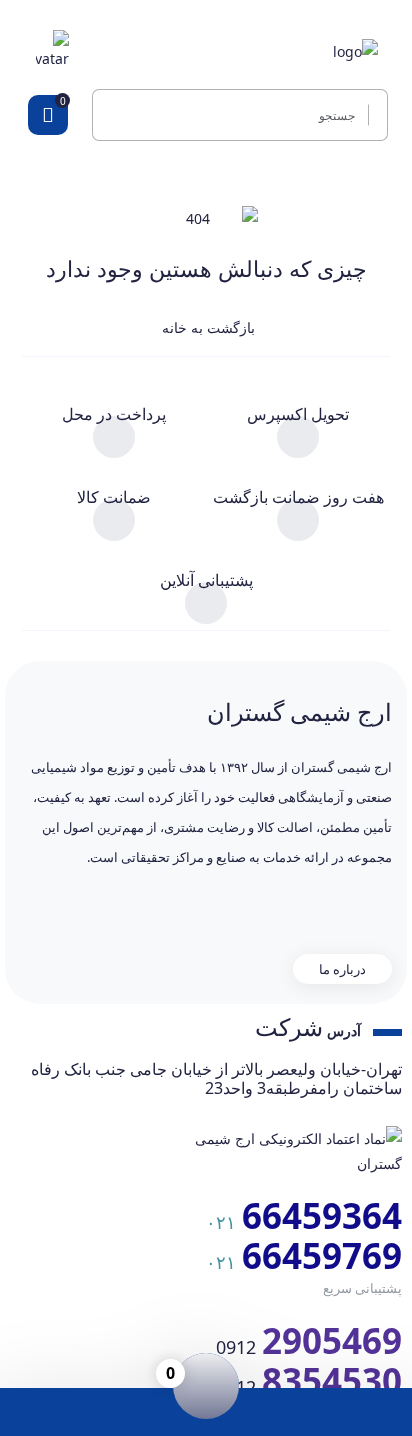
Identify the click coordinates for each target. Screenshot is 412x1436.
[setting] (372, 115)
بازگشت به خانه (206, 327)
